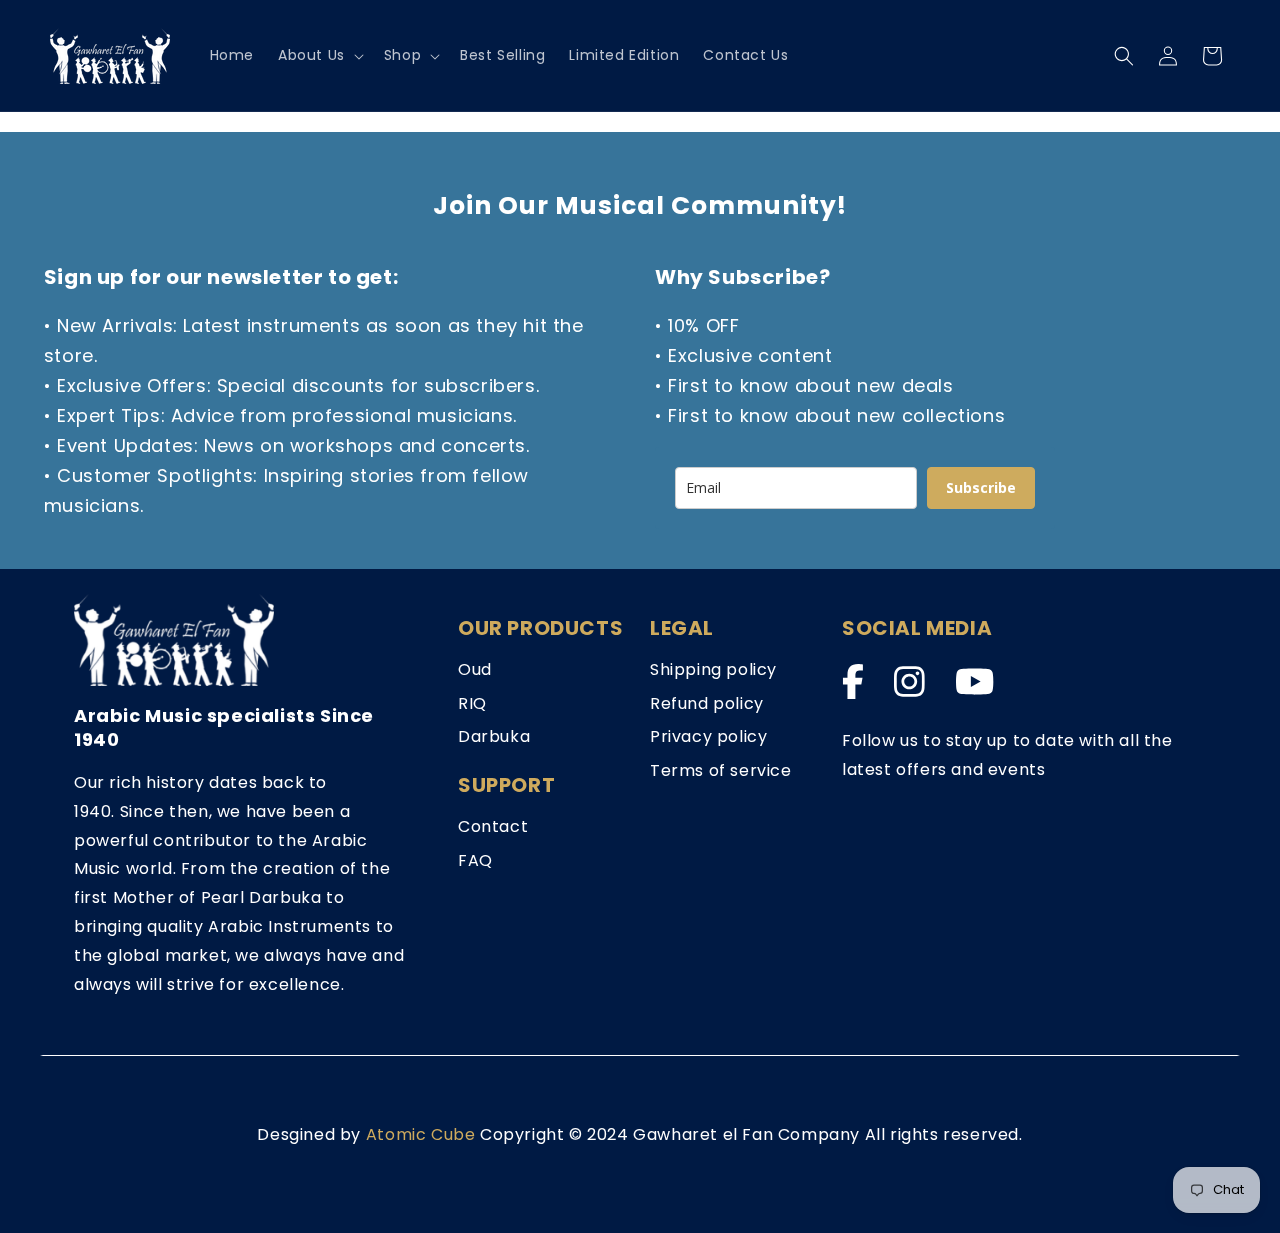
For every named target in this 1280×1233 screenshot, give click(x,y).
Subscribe (981, 487)
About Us (311, 55)
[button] (319, 55)
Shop (402, 55)
